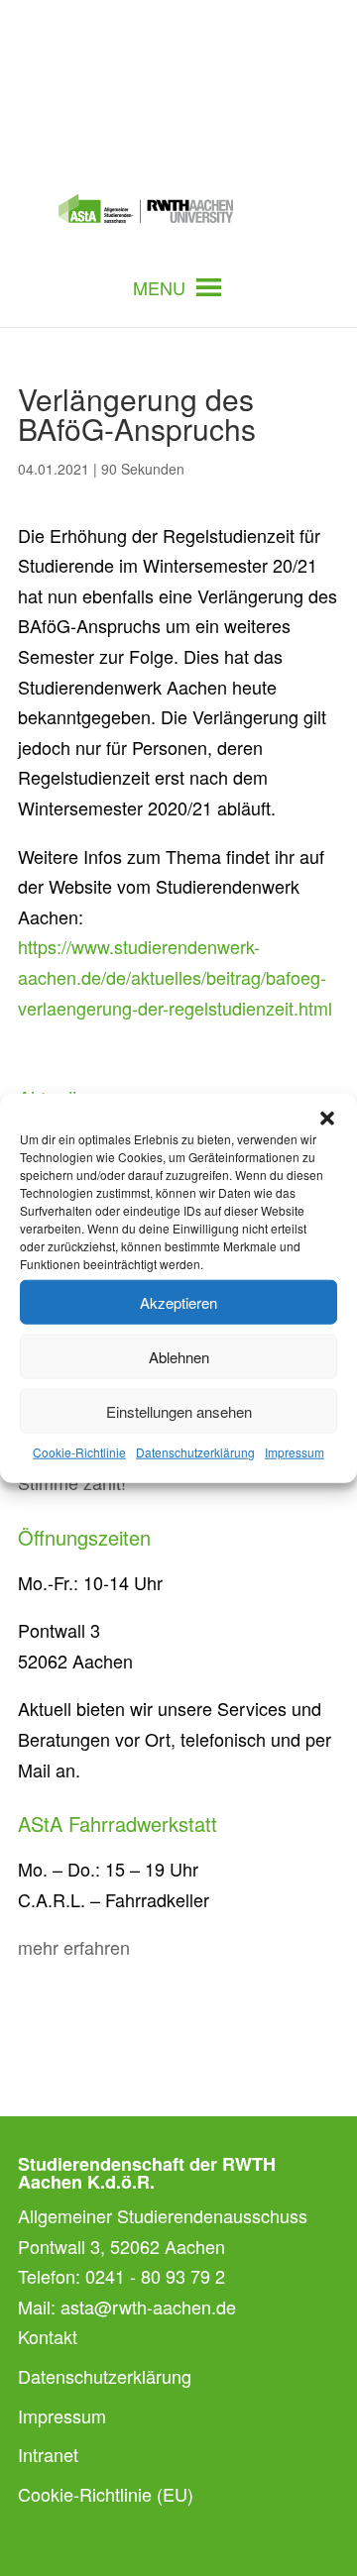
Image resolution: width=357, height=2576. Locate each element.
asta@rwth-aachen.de (148, 2307)
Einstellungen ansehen (179, 1410)
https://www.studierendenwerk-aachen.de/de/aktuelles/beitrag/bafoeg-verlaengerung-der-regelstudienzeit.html (175, 976)
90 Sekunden (143, 469)
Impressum (295, 1452)
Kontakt (48, 2336)
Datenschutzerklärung (195, 1452)
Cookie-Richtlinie (79, 1452)
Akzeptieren (178, 1301)
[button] (327, 1119)
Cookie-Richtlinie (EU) (106, 2494)
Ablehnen (179, 1356)
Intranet (48, 2454)
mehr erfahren (74, 1947)
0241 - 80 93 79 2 (155, 2276)
